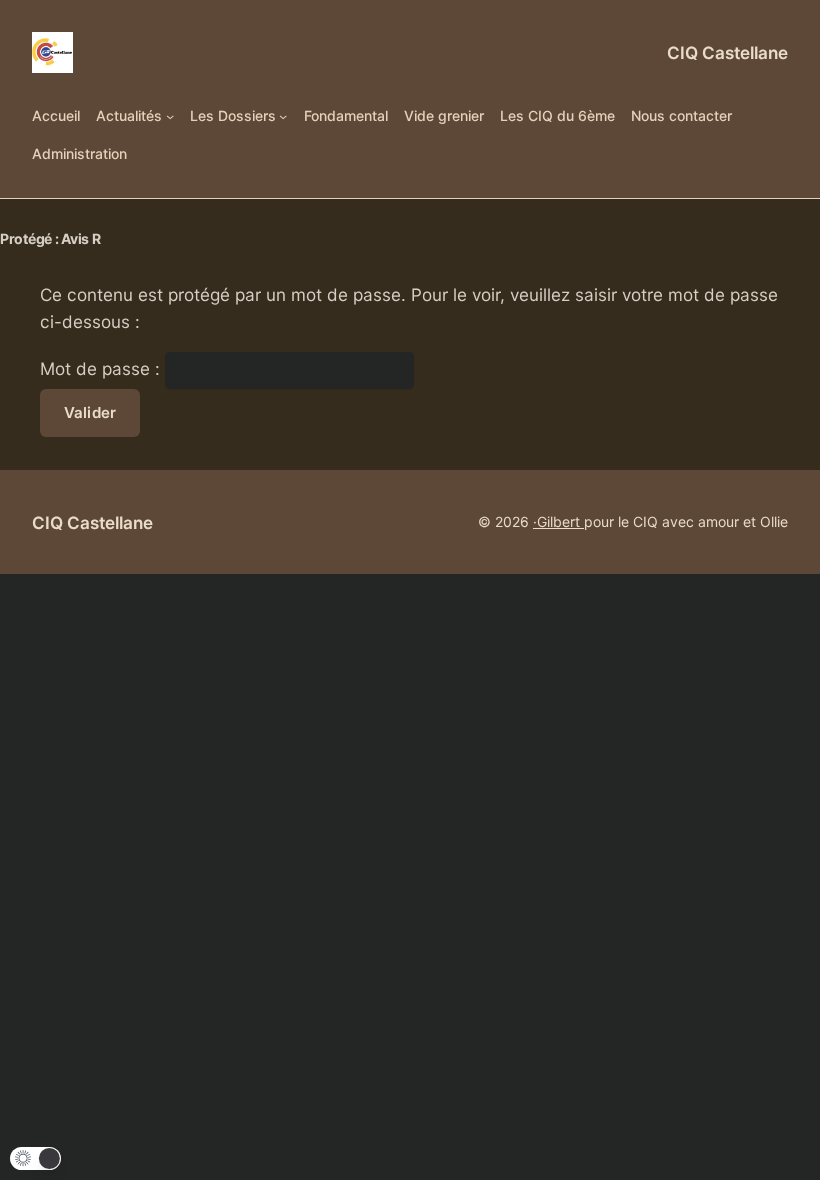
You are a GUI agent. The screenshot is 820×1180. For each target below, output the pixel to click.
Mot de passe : (102, 368)
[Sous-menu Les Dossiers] (283, 116)
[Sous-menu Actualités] (170, 116)
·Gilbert (558, 521)
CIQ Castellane (727, 52)
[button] (35, 1158)
